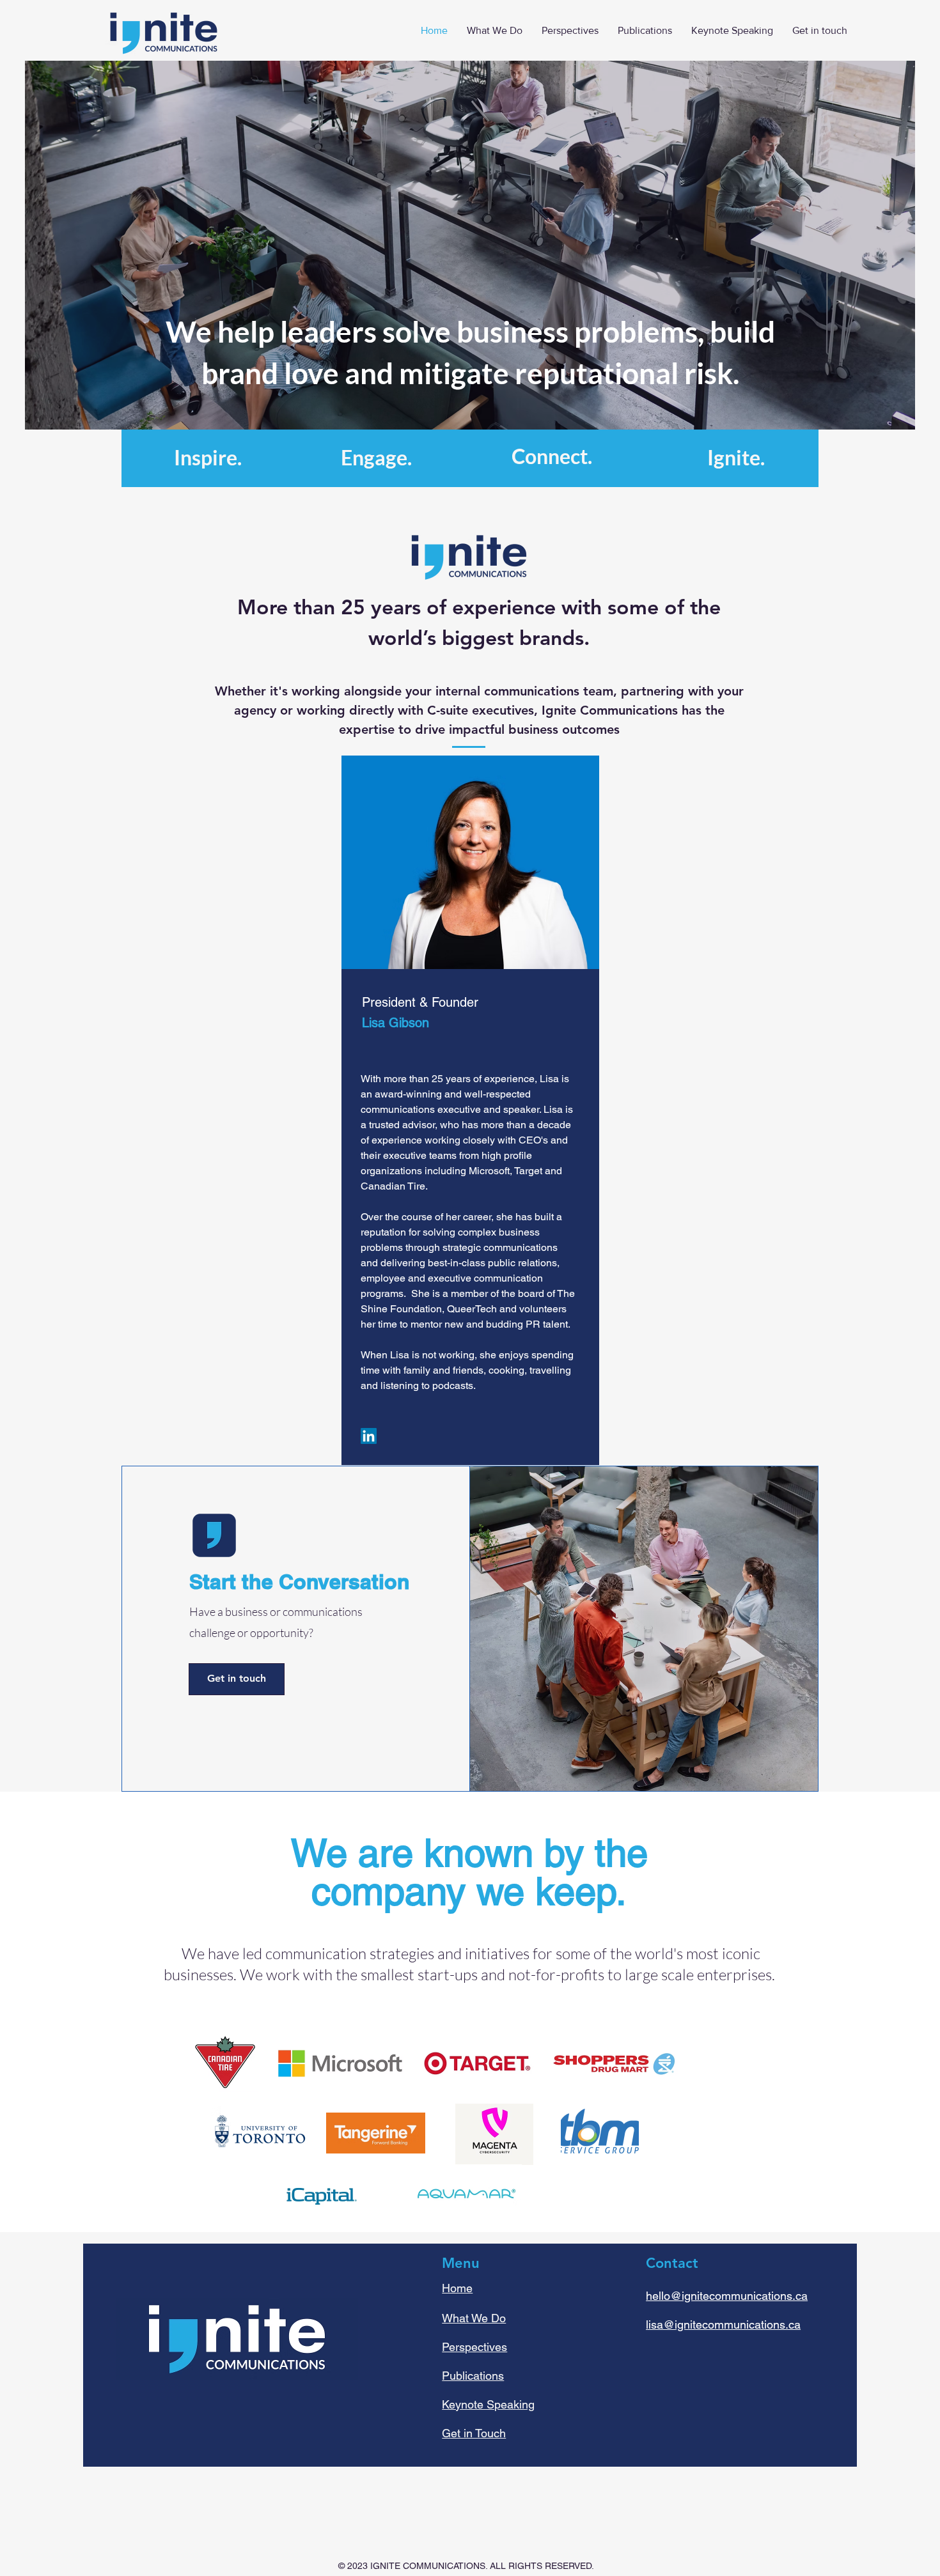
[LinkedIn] (369, 1436)
